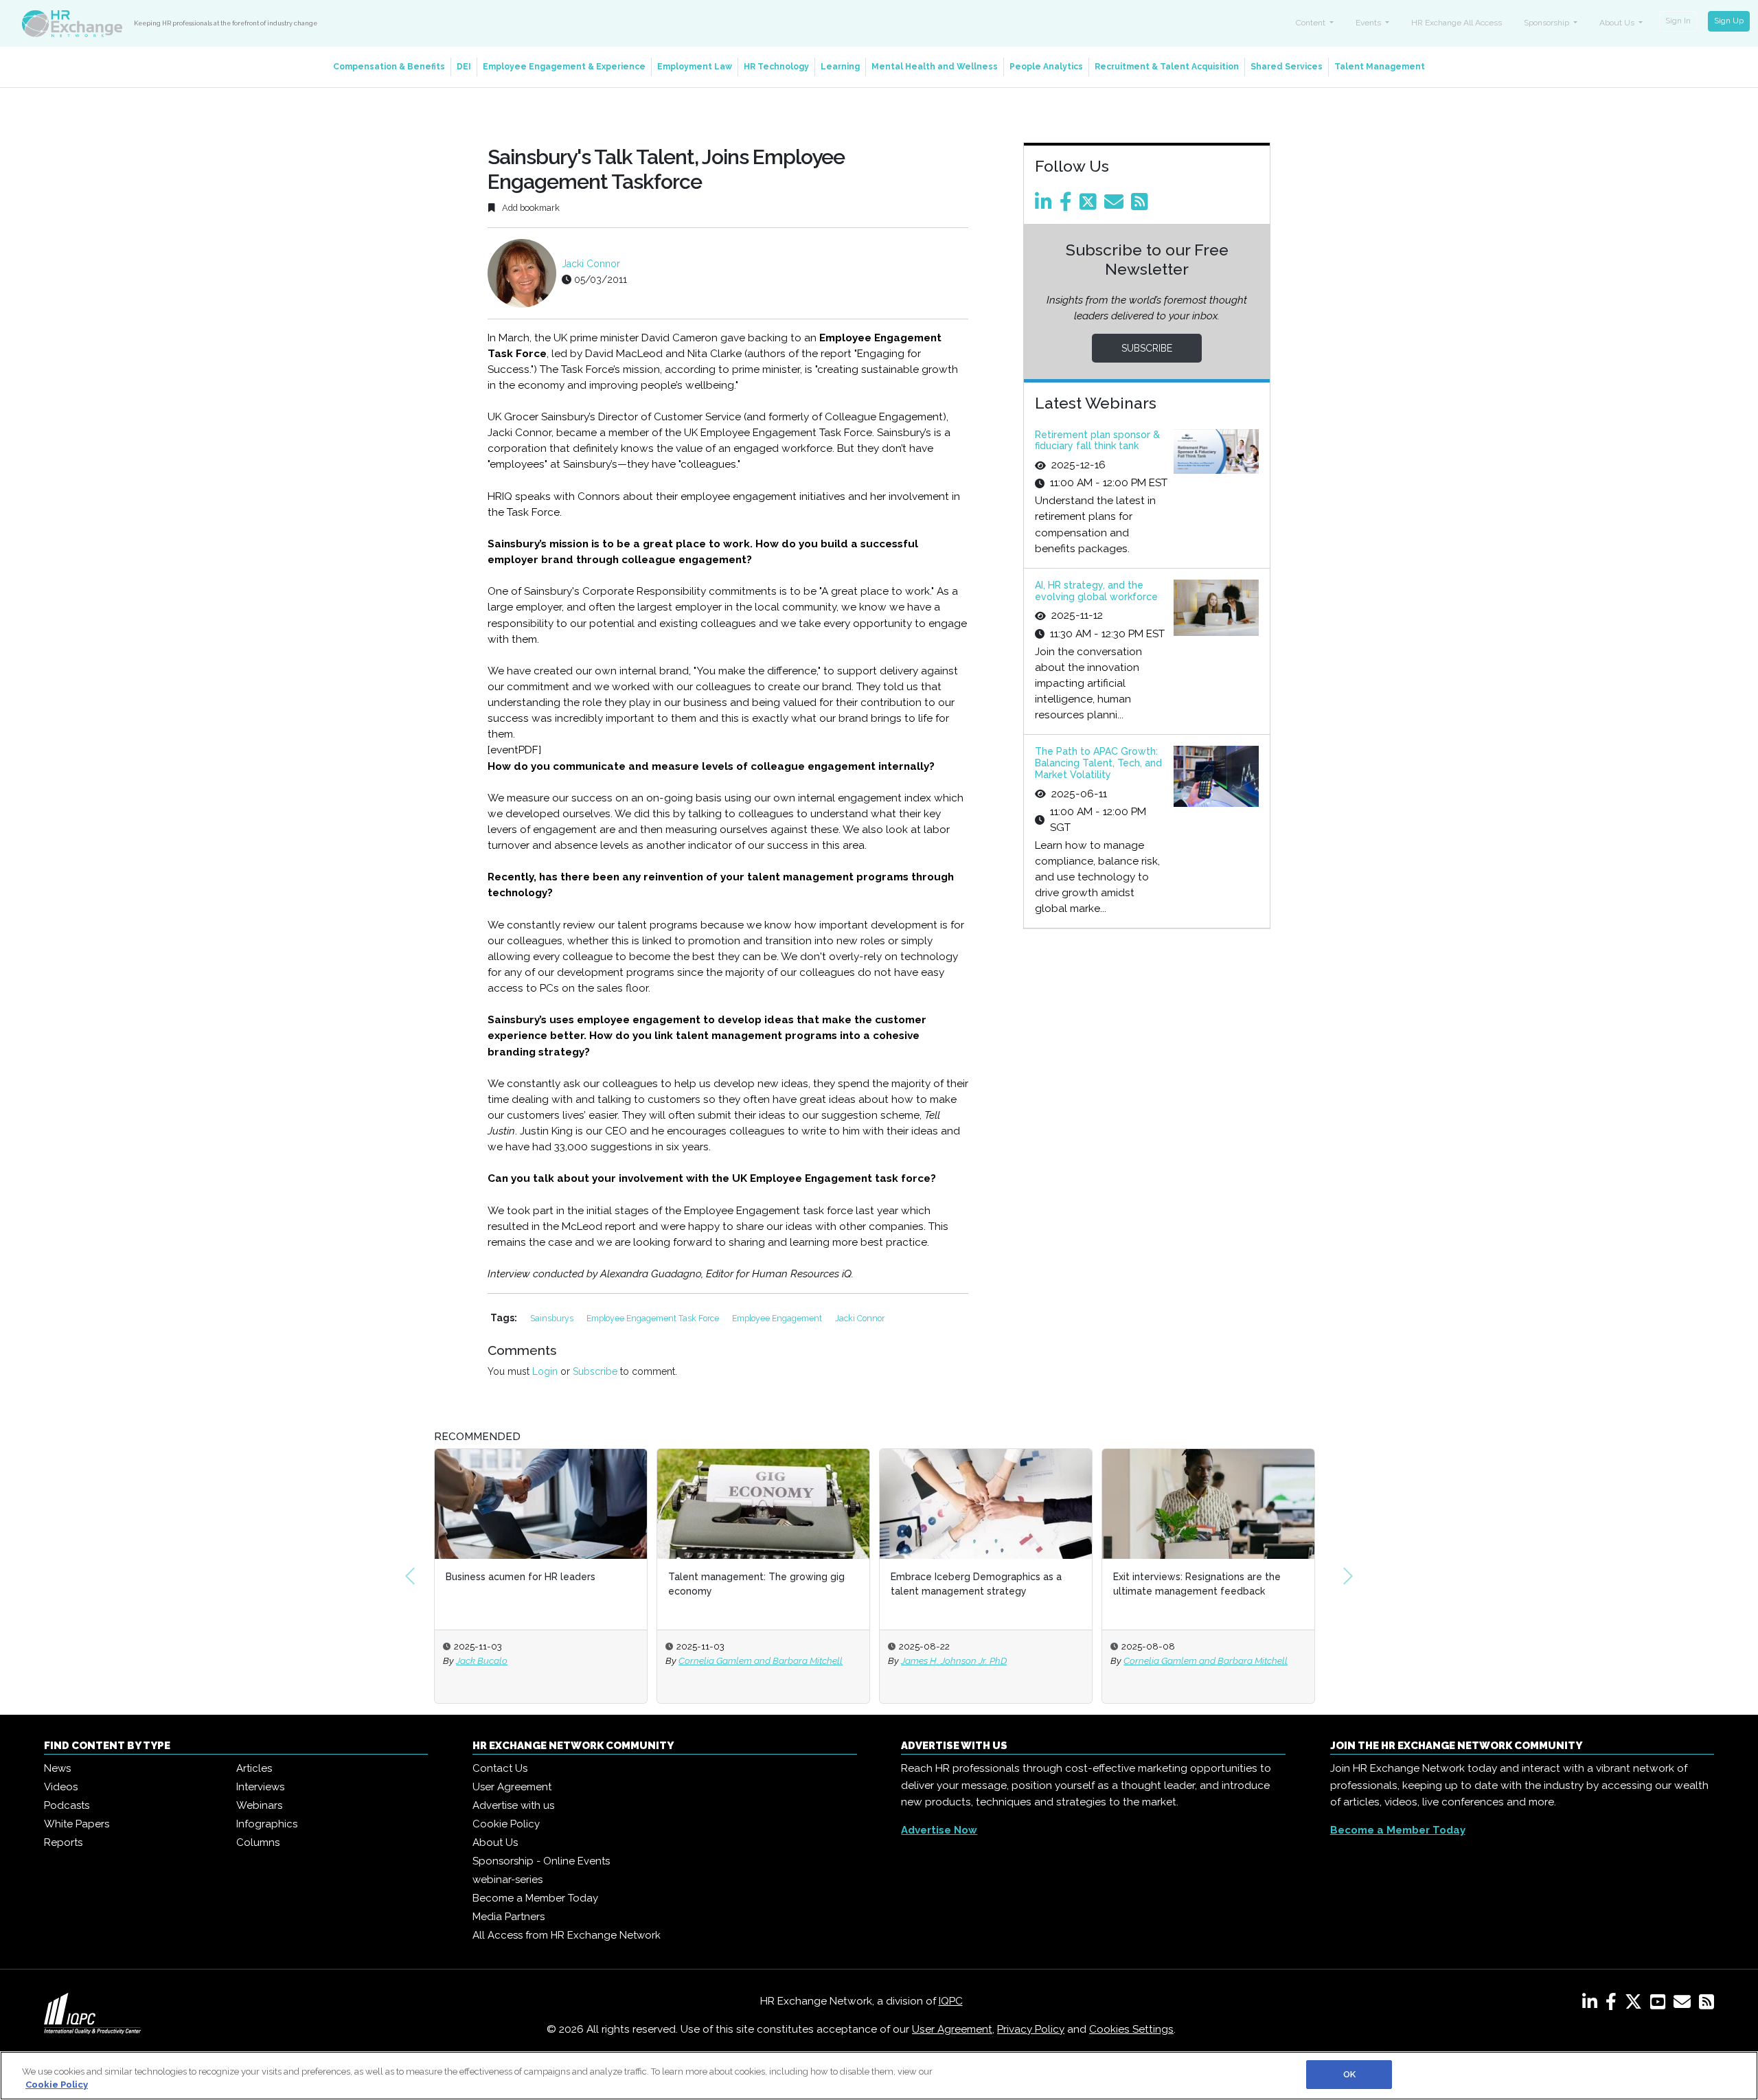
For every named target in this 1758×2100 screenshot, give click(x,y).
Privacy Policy (1031, 2029)
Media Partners (509, 1917)
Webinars (259, 1805)
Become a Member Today (535, 1898)
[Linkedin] (1046, 205)
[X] (1636, 2005)
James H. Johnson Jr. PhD (954, 1660)
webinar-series (507, 1880)
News (57, 1768)
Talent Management (1380, 67)
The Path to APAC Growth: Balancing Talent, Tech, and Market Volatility (1098, 763)
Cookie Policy (506, 1824)
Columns (258, 1842)
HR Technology (776, 67)
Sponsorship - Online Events (541, 1861)
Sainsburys (553, 1318)
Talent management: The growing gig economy (756, 1584)
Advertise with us (513, 1805)
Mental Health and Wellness (935, 67)
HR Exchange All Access (1457, 23)
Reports (63, 1842)
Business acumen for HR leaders (521, 1577)
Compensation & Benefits (389, 67)
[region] (879, 2076)
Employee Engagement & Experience (564, 67)
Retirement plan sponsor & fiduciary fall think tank (1097, 441)
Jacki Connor (591, 264)
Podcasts (67, 1805)
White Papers (77, 1824)
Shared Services (1287, 67)
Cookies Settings (1131, 2029)
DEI (464, 67)
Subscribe (595, 1371)
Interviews (260, 1787)
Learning (840, 67)
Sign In (1678, 21)
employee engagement (778, 1318)
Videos (61, 1787)
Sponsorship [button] (1548, 23)
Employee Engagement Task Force (654, 1318)
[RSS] (1706, 2005)
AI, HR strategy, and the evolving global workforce (1096, 591)
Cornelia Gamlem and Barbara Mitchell (761, 1660)
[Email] (1116, 205)
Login (545, 1371)
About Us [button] (1618, 23)
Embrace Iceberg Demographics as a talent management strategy (976, 1584)
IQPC (951, 2001)
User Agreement (512, 1787)
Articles (254, 1768)
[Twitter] (1091, 205)
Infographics (267, 1824)
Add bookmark (530, 208)
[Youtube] (1660, 2005)
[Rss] (1142, 205)
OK (1349, 2074)
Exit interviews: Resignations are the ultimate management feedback (1197, 1584)
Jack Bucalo (482, 1660)
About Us (495, 1842)
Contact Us (500, 1768)
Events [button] (1369, 23)
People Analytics (1046, 67)
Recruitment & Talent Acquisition (1167, 67)
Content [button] (1312, 23)
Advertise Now (939, 1830)
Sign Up (1729, 21)
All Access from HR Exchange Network (567, 1935)
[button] (410, 1576)
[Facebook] (1068, 205)
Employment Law (695, 67)
